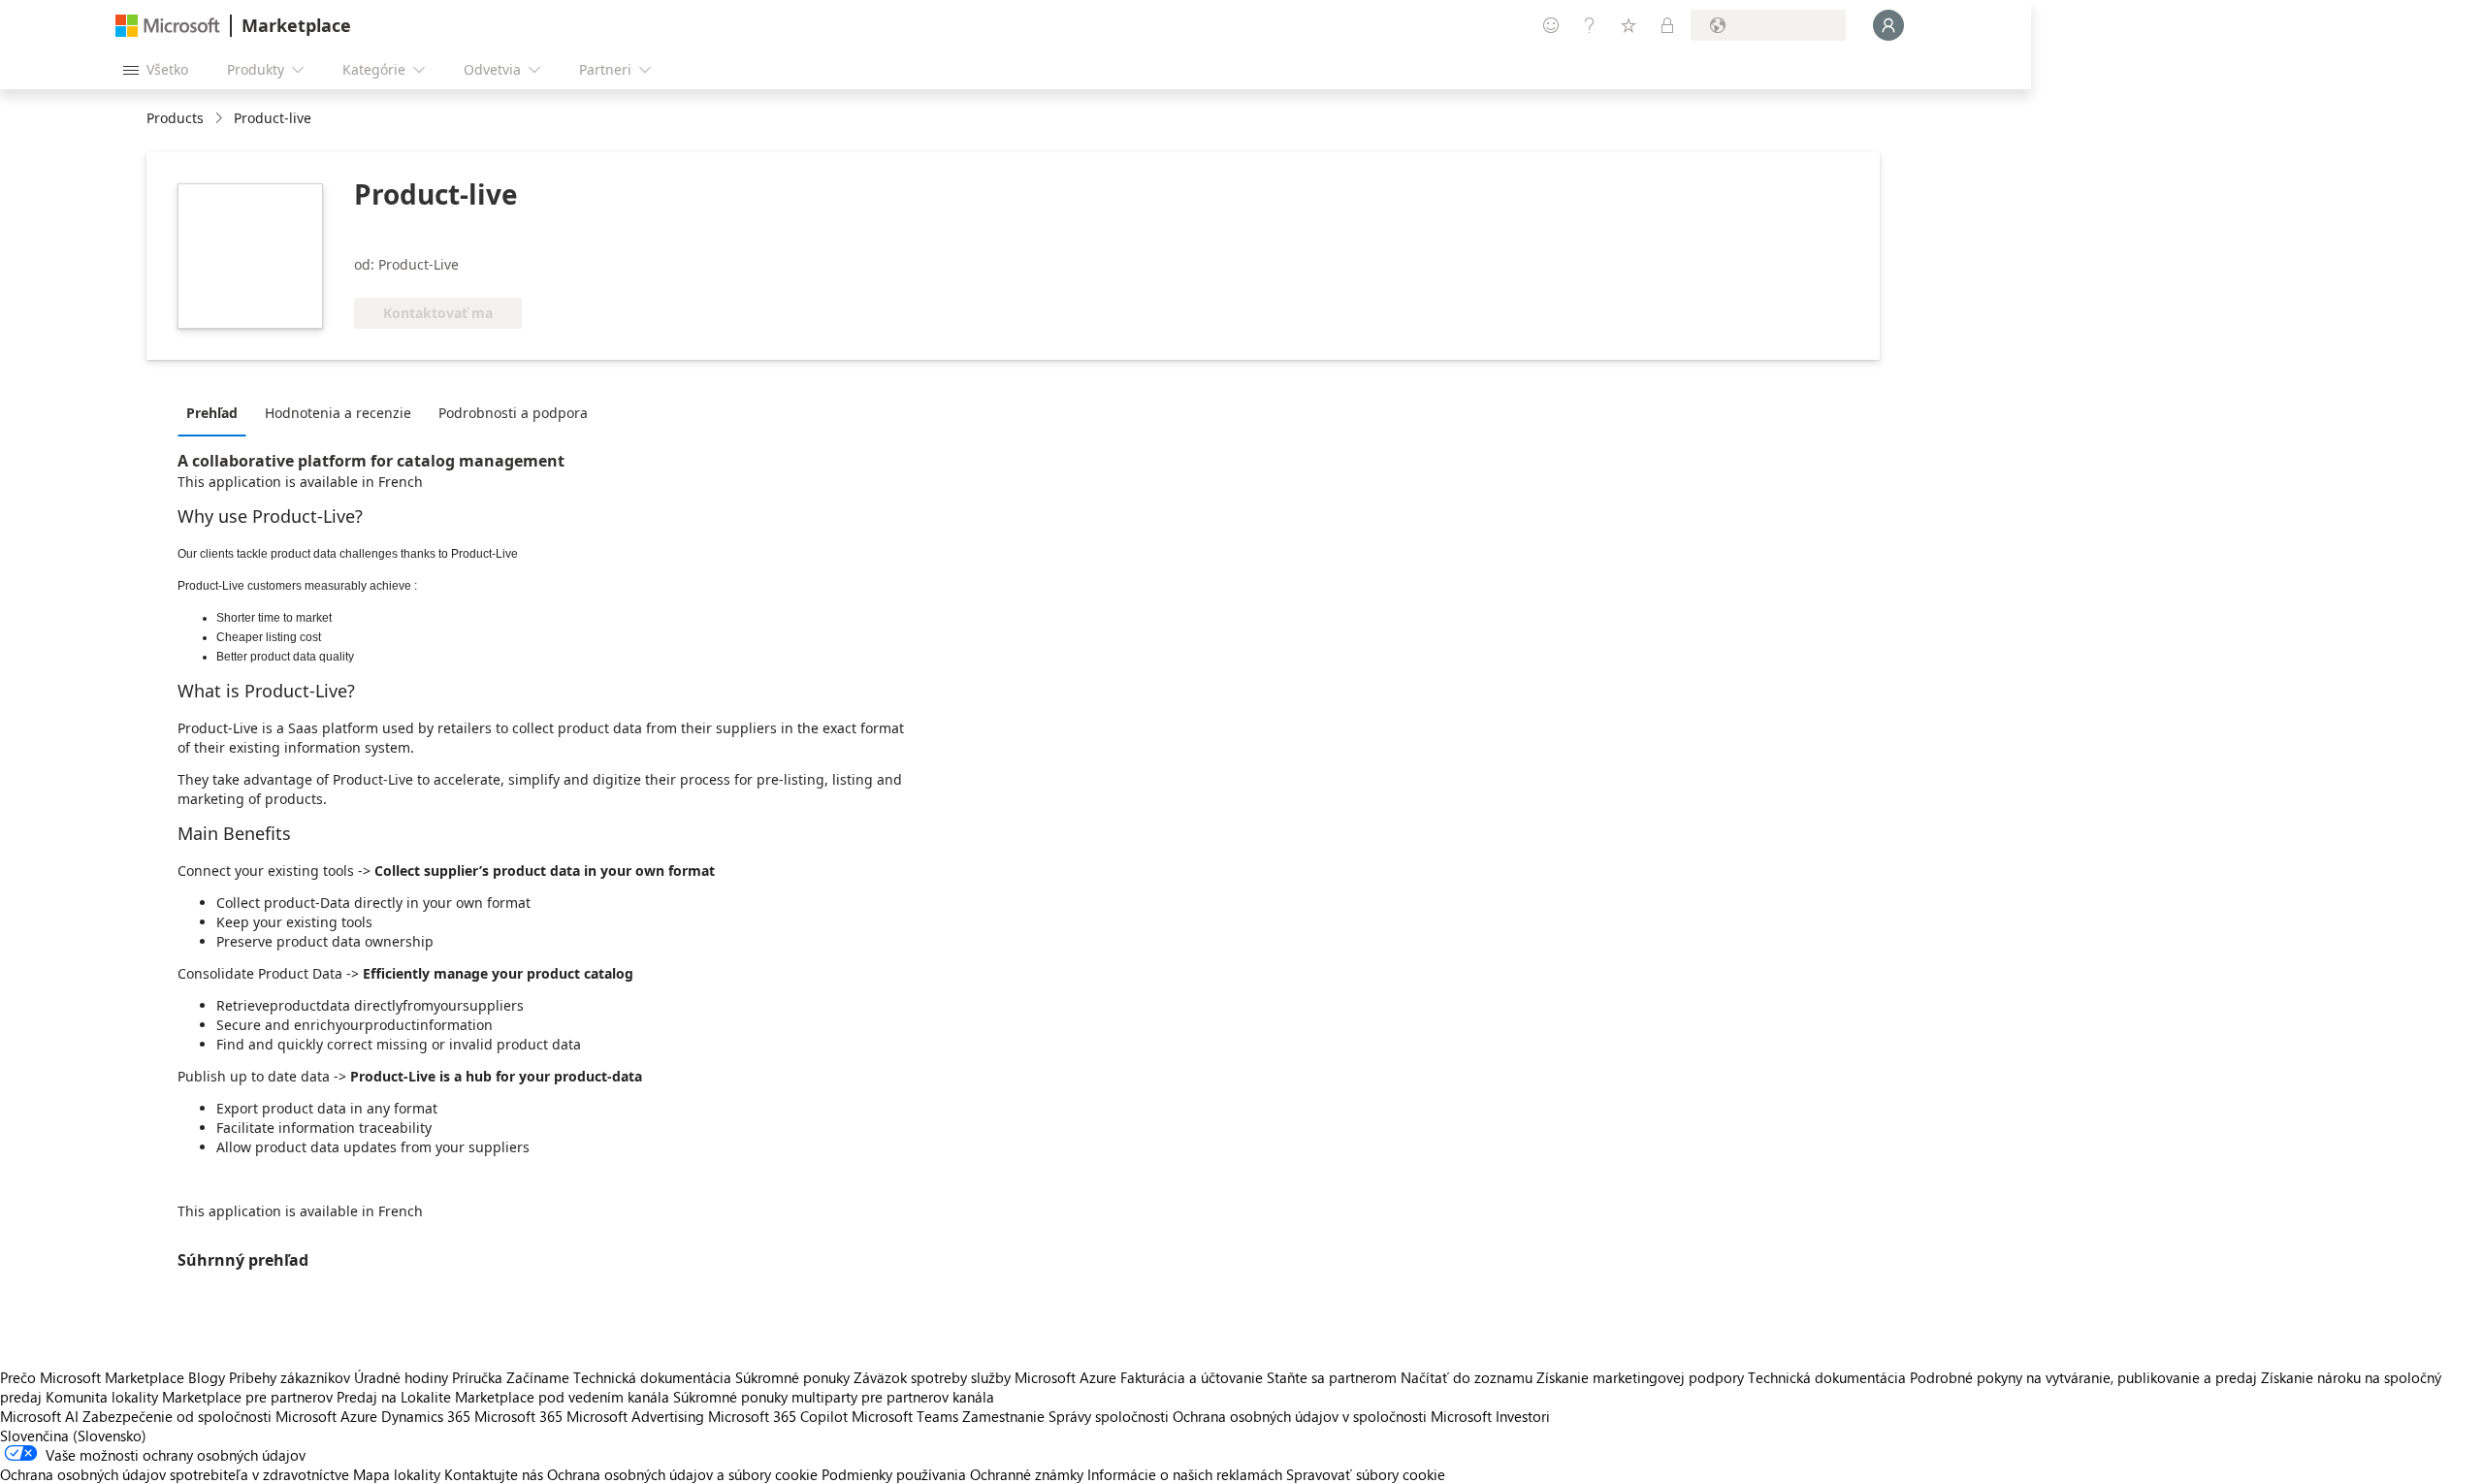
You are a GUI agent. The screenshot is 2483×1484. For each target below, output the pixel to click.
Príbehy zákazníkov (290, 1377)
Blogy (207, 1377)
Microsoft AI (39, 1416)
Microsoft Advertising (635, 1416)
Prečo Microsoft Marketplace (92, 1377)
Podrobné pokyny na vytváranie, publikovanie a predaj (2083, 1377)
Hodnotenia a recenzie (338, 413)
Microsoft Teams (905, 1416)
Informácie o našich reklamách (1185, 1474)
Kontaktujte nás (494, 1474)
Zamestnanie (1003, 1416)
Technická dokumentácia (652, 1377)
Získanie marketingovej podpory (1640, 1377)
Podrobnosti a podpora (513, 413)
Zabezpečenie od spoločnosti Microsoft (210, 1416)
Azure (359, 1416)
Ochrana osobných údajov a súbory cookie (682, 1474)
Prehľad (212, 413)
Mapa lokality (397, 1474)
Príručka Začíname (511, 1377)
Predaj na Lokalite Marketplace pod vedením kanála (503, 1397)
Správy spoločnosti (1109, 1416)
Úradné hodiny (401, 1377)
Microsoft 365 (518, 1416)
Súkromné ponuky (792, 1377)
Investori (1523, 1416)
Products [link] (175, 118)
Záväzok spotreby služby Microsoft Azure (987, 1377)
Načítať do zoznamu (1467, 1377)
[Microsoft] (168, 26)
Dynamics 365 (426, 1416)
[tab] (217, 412)
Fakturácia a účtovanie (1192, 1377)
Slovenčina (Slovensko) (73, 1436)
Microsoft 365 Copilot (778, 1416)
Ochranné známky (1027, 1474)
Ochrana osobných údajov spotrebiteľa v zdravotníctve (175, 1474)
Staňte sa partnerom (1332, 1377)
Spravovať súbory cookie (1366, 1474)
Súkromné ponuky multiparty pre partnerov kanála (834, 1397)
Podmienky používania (894, 1474)
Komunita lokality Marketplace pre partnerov (189, 1397)
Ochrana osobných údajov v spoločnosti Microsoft (1332, 1416)
